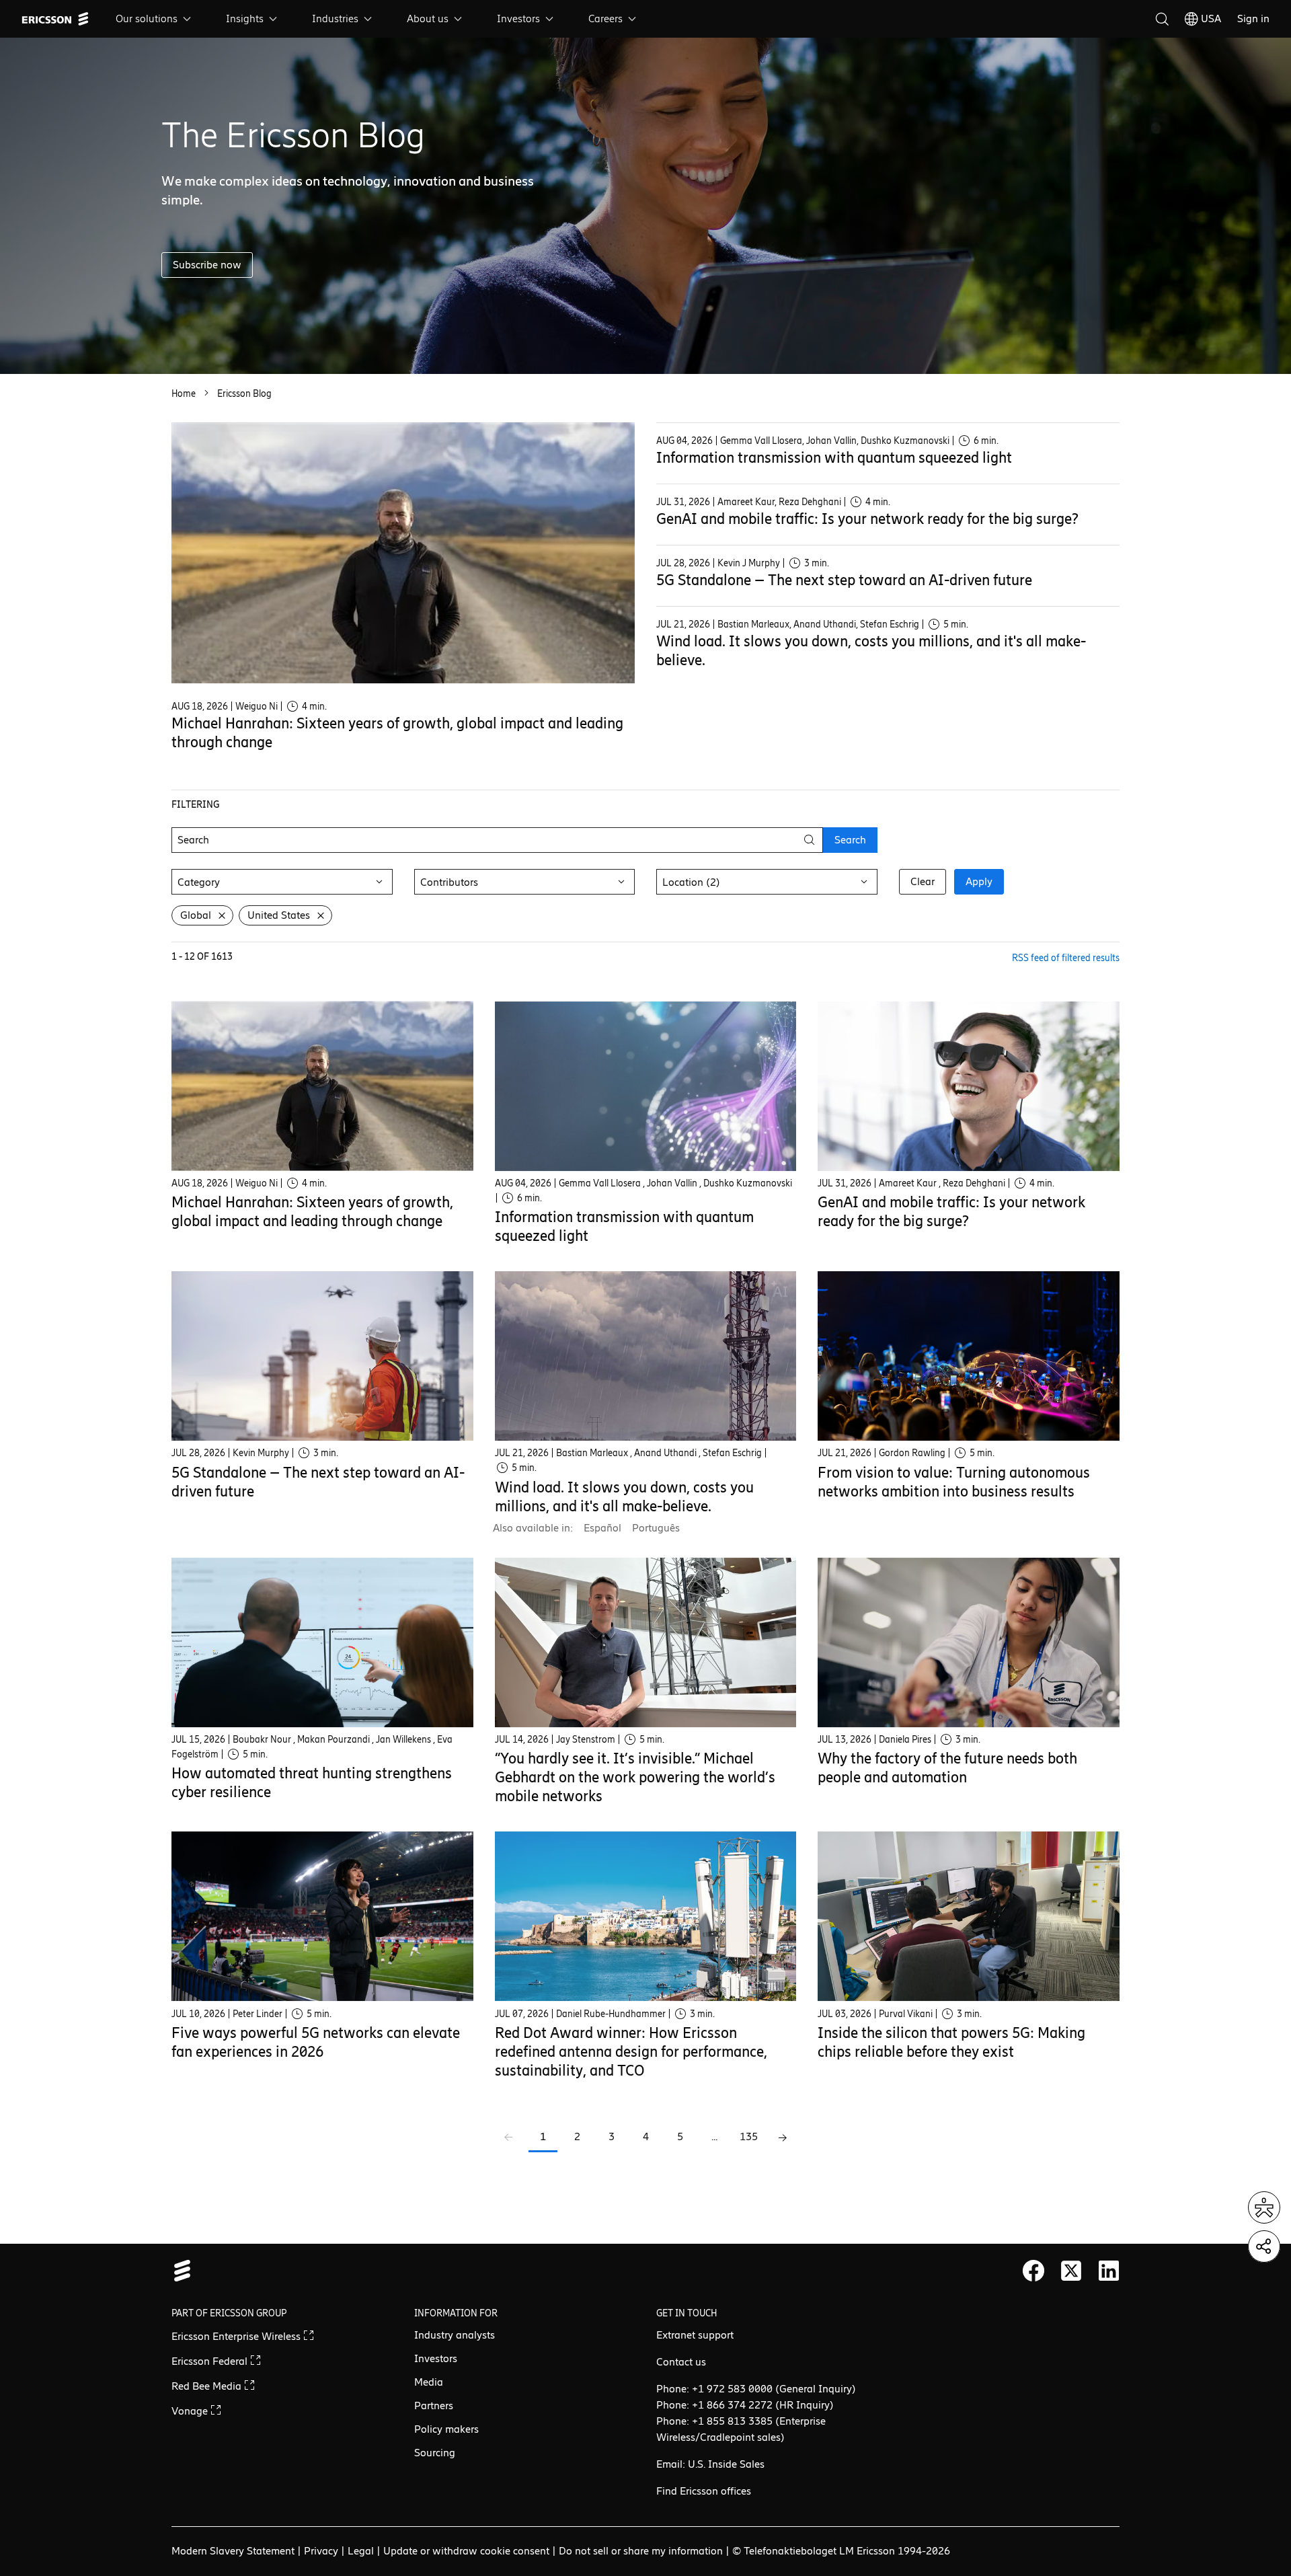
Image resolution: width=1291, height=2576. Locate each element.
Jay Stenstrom (586, 1740)
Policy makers (446, 2429)
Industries (335, 18)
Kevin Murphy (261, 1453)
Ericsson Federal (211, 2361)
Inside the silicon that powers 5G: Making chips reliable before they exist (951, 2042)
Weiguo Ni (257, 707)
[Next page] (783, 2138)
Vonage (191, 2411)
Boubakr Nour (262, 1740)
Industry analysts (455, 2335)
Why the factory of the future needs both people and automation (947, 1768)
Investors (518, 18)
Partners (434, 2405)
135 (749, 2136)
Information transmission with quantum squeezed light (834, 458)
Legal (361, 2551)
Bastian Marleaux (753, 624)
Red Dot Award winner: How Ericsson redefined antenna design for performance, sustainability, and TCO (631, 2052)
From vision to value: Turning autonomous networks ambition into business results (954, 1482)
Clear (923, 881)
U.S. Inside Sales (726, 2464)
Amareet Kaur (746, 502)
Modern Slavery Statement (233, 2551)
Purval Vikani (906, 2014)
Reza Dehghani (810, 502)
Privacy (321, 2551)
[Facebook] (1033, 2271)
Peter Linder (258, 2014)
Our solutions (147, 18)
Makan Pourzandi (334, 1740)
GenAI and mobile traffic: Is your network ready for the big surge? (867, 519)
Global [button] (196, 915)
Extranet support (695, 2335)
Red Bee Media (208, 2386)
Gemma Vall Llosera (761, 441)
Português (656, 1528)
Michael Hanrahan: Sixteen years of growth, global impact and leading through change (312, 1212)
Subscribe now (207, 265)
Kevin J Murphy (749, 563)
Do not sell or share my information (641, 2551)
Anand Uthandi (825, 624)
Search (850, 840)
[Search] (1162, 19)
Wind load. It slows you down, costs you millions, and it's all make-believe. (624, 1497)
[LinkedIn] (1109, 2271)
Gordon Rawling (912, 1453)
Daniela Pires (905, 1740)
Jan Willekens (403, 1740)
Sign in (1253, 18)
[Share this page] (1264, 2246)
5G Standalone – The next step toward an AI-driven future (844, 580)
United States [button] (279, 915)
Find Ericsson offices (704, 2491)
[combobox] (282, 882)
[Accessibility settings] (1264, 2207)
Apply (979, 881)
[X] (1071, 2271)
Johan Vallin (831, 441)
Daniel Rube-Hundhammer (611, 2014)
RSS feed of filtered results (1066, 958)
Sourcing (435, 2453)
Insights (245, 18)
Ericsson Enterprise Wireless (237, 2336)
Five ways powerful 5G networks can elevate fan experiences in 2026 (316, 2042)
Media (429, 2382)
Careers (605, 18)
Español (602, 1528)
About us (428, 18)
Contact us (681, 2362)
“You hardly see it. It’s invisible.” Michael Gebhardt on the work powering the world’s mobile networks (635, 1777)
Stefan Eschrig (890, 624)
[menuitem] (155, 19)
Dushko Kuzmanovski (905, 441)
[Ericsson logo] (55, 19)
